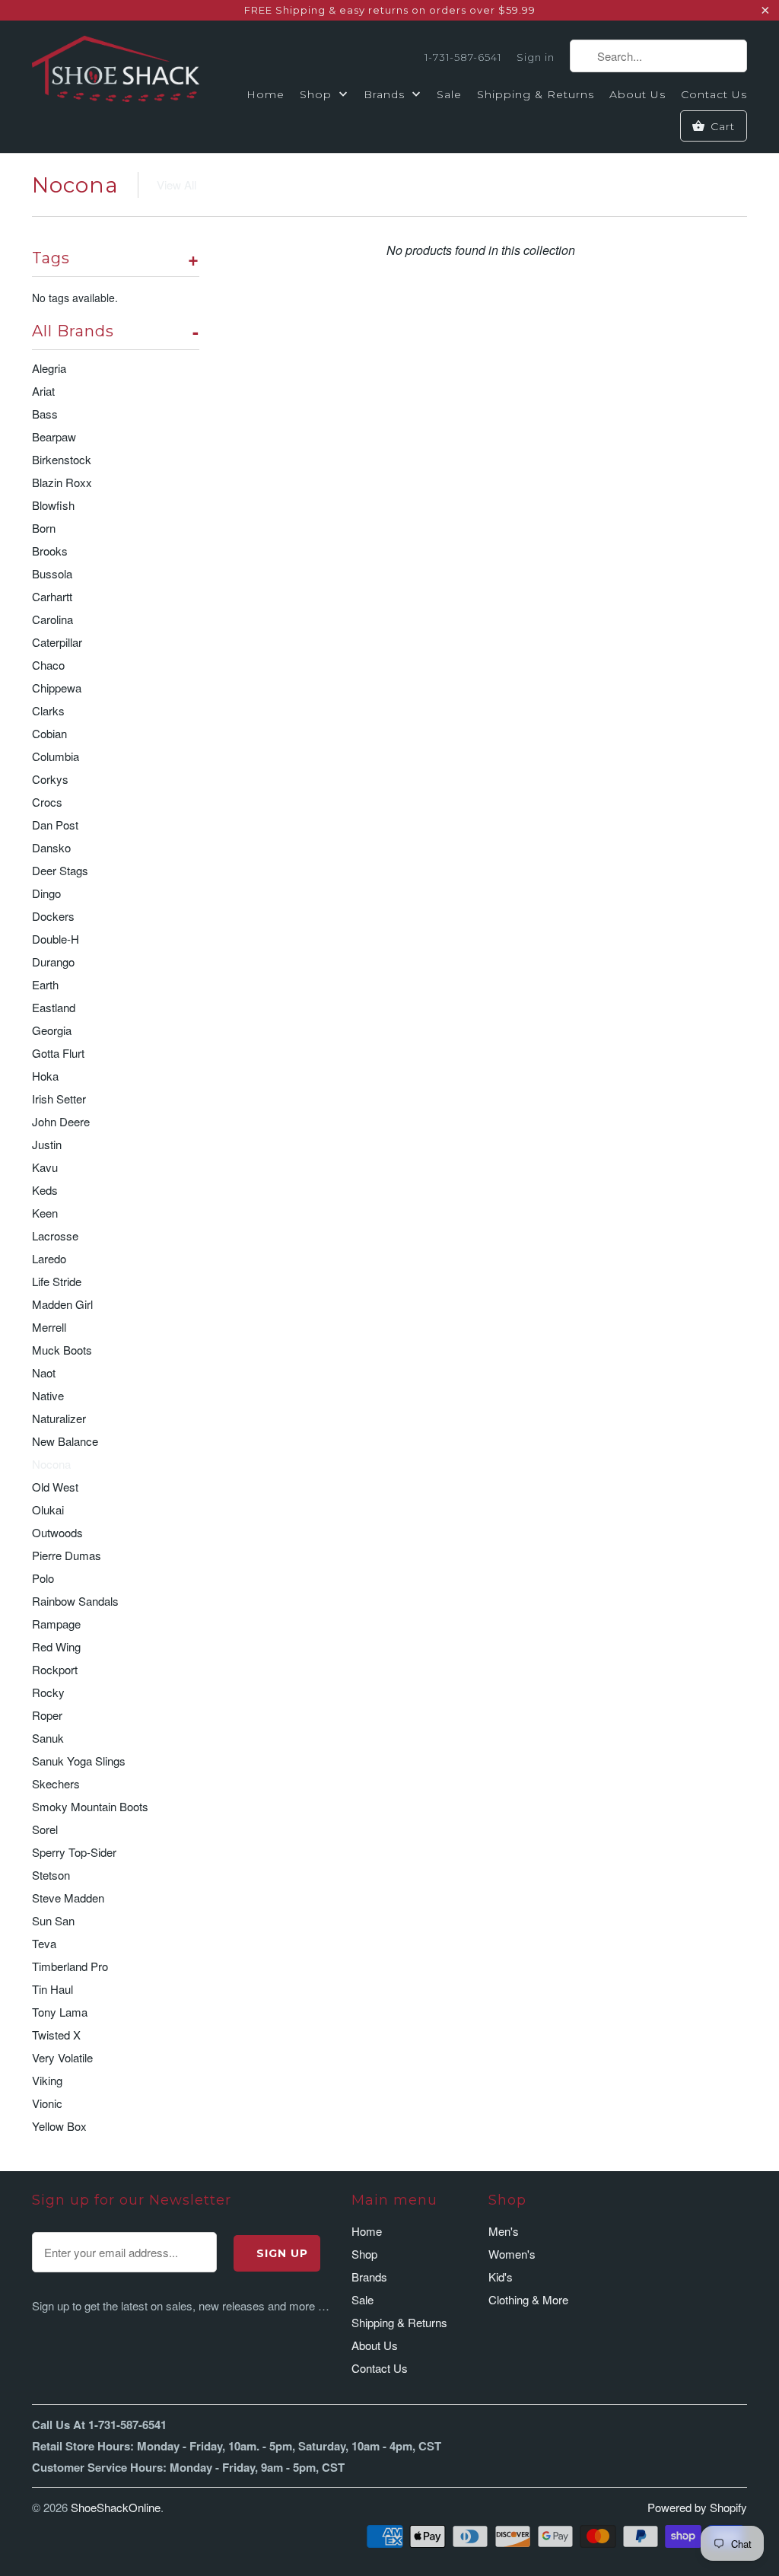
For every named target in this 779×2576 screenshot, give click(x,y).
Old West (55, 1487)
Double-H (56, 939)
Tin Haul (52, 1989)
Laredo (49, 1258)
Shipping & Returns (536, 94)
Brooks (50, 551)
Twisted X (56, 2035)
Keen (45, 1213)
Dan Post (55, 825)
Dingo (46, 893)
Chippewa (57, 688)
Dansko (51, 847)
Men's (504, 2231)
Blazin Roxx (62, 482)
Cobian (49, 733)
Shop (318, 94)
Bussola (52, 573)
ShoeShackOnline (116, 2507)
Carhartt (52, 596)
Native (48, 1395)
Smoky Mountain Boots (90, 1806)
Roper (47, 1715)
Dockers (53, 916)
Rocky (48, 1692)
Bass (45, 414)
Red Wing (56, 1646)
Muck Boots (62, 1350)
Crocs (47, 802)
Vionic (47, 2103)
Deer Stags (60, 870)
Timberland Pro (70, 1966)
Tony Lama (60, 2012)
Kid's (501, 2277)
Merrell (49, 1327)
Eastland (54, 1007)
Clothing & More (528, 2299)
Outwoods (57, 1532)
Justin (47, 1144)
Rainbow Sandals (75, 1601)
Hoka (45, 1076)
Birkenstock (62, 459)
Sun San (53, 1920)
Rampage (56, 1624)
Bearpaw (54, 436)
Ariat (43, 391)
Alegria (49, 368)
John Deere (61, 1121)
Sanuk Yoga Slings (79, 1761)
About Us (638, 94)
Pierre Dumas (67, 1555)
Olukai (48, 1509)
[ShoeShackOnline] (116, 72)
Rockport (55, 1669)
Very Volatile (62, 2057)
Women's (512, 2254)
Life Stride (57, 1281)
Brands (386, 94)
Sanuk (48, 1738)
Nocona (75, 185)
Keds (45, 1190)
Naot (44, 1372)
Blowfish (53, 505)
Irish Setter (59, 1099)
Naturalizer (59, 1418)
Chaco (48, 665)
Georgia (52, 1030)
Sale (449, 94)
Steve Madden (68, 1898)
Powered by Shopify (697, 2507)
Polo (43, 1578)
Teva (44, 1943)
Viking (47, 2080)
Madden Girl (62, 1304)
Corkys (50, 779)
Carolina (52, 619)
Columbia (56, 756)
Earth (45, 984)
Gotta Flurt (58, 1053)
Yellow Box (59, 2126)
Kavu (45, 1167)
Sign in (536, 57)
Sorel (45, 1829)
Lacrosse (55, 1235)
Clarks (48, 710)
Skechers (56, 1783)
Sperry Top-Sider (74, 1852)
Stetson (51, 1875)
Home (265, 94)
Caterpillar (57, 642)
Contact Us (714, 94)
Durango (53, 962)
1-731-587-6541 (463, 57)
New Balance (65, 1441)
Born (44, 528)
